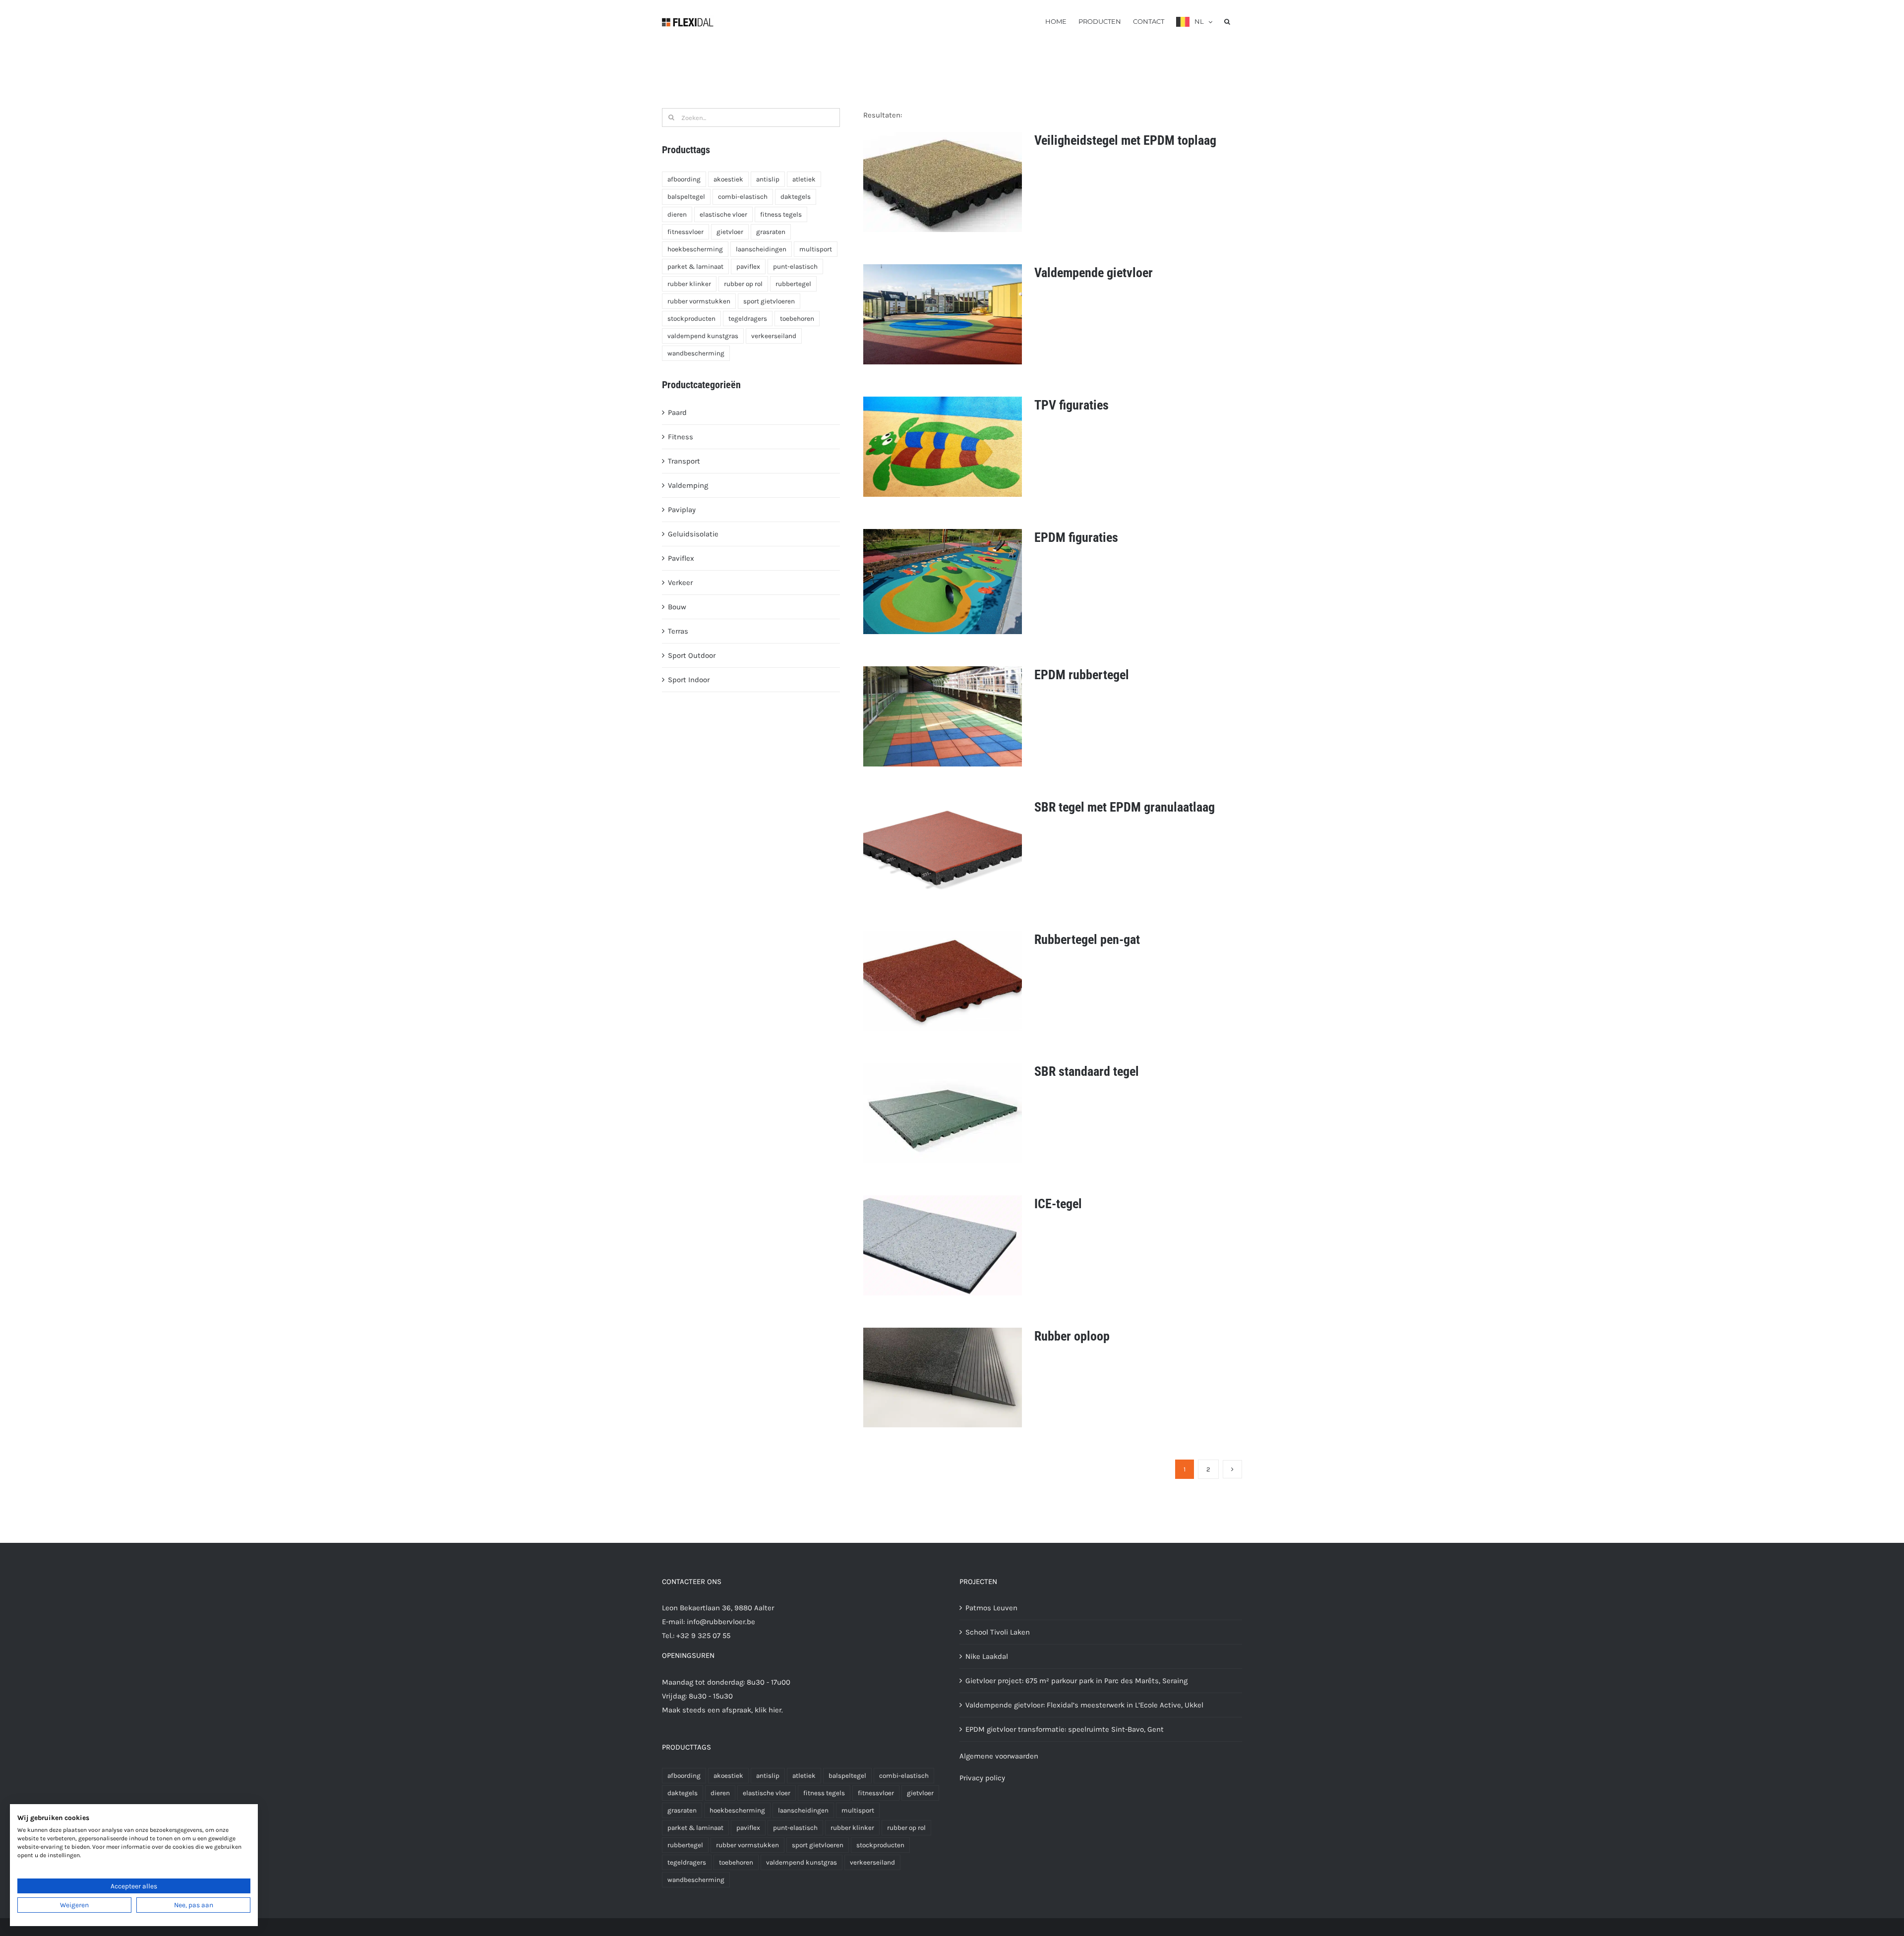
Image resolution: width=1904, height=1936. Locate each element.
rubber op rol (743, 284)
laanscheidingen (761, 249)
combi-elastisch (743, 197)
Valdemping (688, 485)
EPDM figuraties (1076, 537)
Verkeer (680, 583)
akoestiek (728, 179)
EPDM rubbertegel (1082, 675)
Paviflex (681, 558)
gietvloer (730, 232)
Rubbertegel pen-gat (1087, 939)
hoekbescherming (695, 249)
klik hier (768, 1710)
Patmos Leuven (991, 1608)
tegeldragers (748, 319)
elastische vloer (723, 214)
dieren (677, 214)
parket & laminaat (695, 266)
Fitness (681, 437)
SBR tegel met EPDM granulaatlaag (1125, 807)
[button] (1227, 21)
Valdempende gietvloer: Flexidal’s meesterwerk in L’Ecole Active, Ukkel (1084, 1705)
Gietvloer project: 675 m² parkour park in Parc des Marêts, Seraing (1076, 1681)
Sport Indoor (689, 680)
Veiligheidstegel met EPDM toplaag (1125, 140)
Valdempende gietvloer (1094, 273)
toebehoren (797, 319)
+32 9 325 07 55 (703, 1636)
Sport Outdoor (692, 655)
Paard (677, 412)
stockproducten (691, 319)
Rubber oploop (1072, 1336)
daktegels (796, 197)
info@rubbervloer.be (721, 1622)
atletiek (804, 179)
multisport (816, 249)
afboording (684, 179)
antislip (768, 179)
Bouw (677, 607)
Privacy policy (982, 1778)
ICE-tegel (1058, 1204)
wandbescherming (696, 353)
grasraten (771, 232)
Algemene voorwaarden (999, 1756)
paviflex (748, 266)
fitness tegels (781, 214)
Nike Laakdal (987, 1656)
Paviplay (682, 510)
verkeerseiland (774, 336)
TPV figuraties (1071, 405)
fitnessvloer (685, 232)
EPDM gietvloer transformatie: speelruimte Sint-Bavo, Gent (1065, 1729)
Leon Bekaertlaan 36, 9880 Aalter (718, 1608)
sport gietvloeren (769, 301)
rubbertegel (793, 284)
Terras (678, 631)
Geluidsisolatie (693, 534)
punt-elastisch (795, 266)
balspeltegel (686, 197)
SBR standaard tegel (1087, 1071)
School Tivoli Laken (998, 1632)
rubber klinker (689, 284)
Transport (684, 461)
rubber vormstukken (699, 301)
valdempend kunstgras (703, 336)
